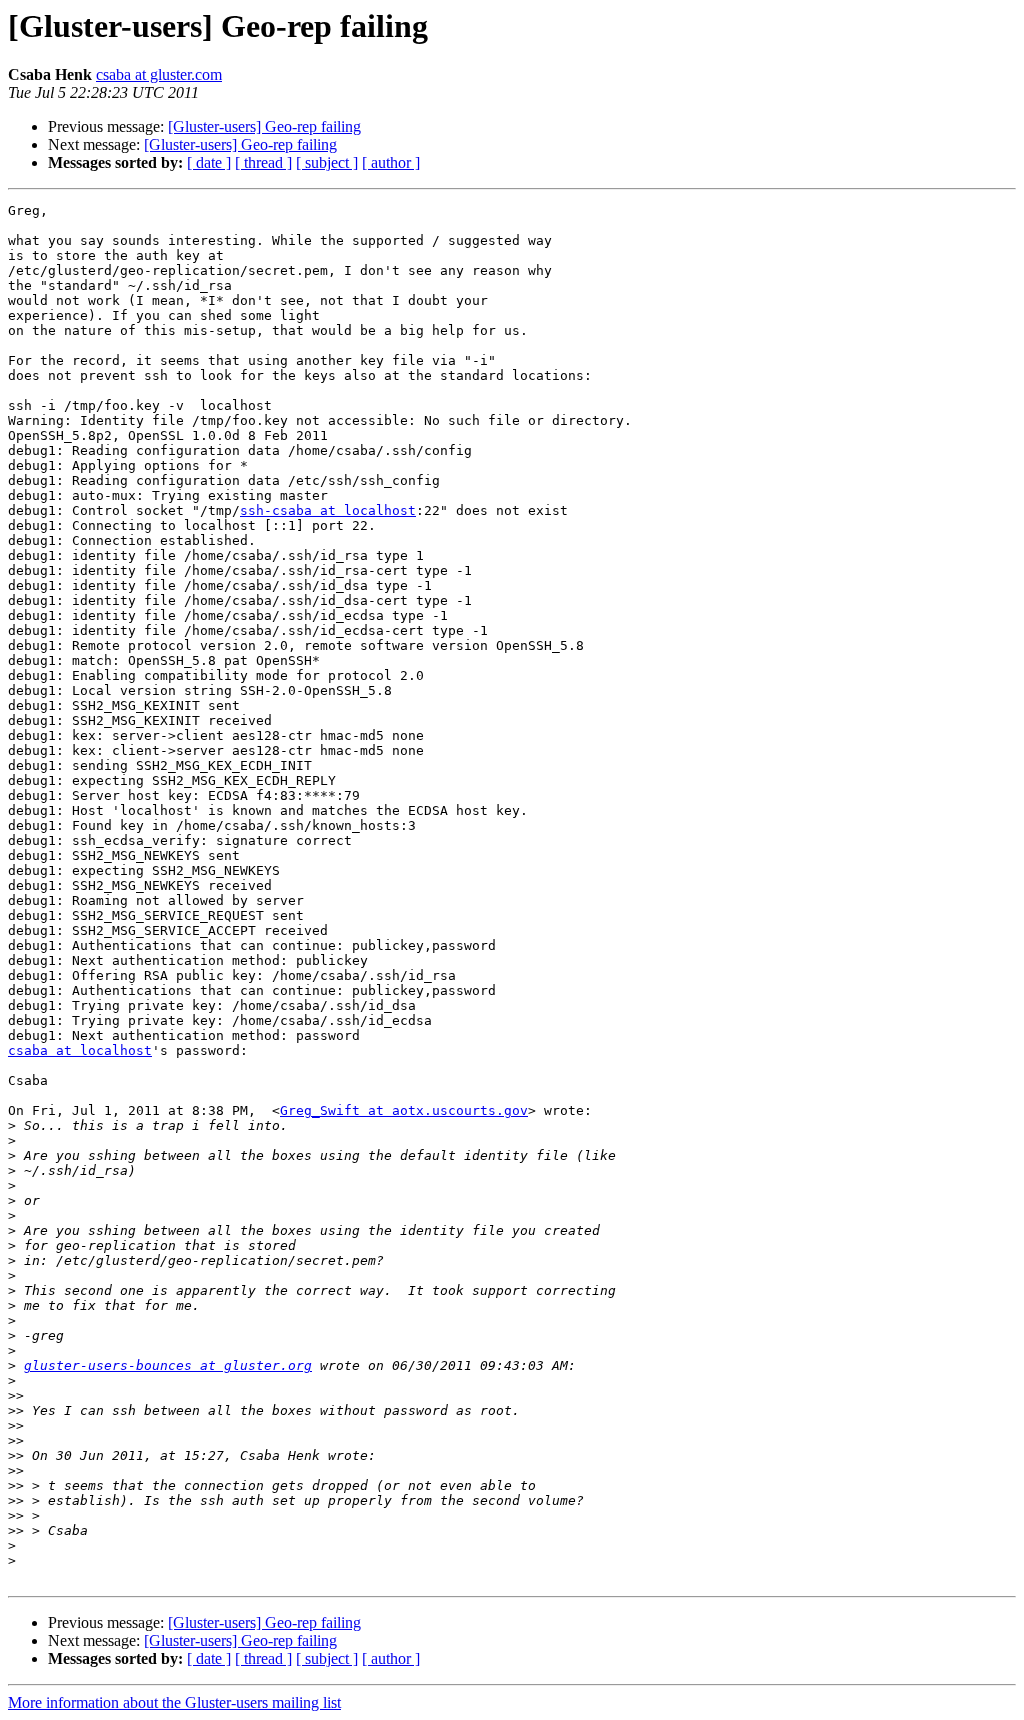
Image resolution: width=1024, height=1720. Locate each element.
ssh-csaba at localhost (328, 510)
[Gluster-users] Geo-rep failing (264, 126)
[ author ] (391, 162)
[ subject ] (327, 162)
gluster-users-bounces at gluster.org (168, 1365)
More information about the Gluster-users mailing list (174, 1702)
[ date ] (209, 162)
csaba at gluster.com (159, 74)
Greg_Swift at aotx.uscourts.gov (404, 1110)
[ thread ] (263, 162)
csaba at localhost (80, 1050)
